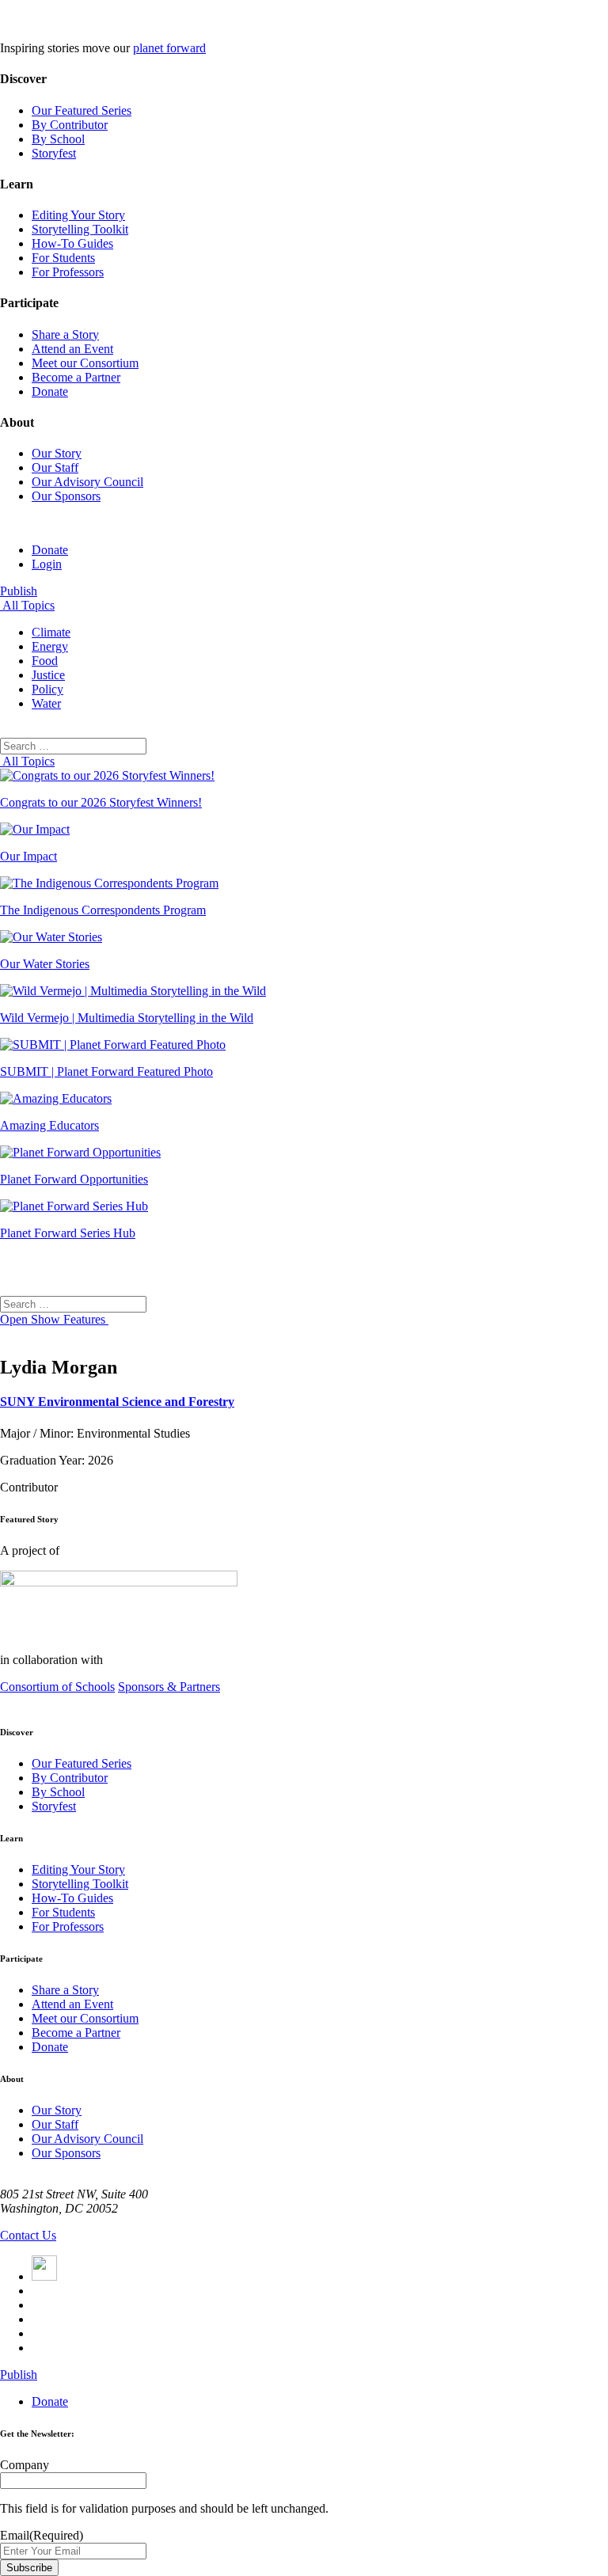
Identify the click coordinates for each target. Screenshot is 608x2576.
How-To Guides (72, 243)
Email (42, 2535)
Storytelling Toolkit (80, 229)
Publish (19, 591)
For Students (63, 258)
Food (45, 661)
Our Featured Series (82, 110)
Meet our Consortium (85, 363)
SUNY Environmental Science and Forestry (117, 1402)
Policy (47, 689)
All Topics (27, 605)
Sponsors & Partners (169, 1687)
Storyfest (54, 153)
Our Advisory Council (87, 482)
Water (46, 703)
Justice (48, 675)
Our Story (57, 453)
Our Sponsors (66, 496)
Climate (51, 632)
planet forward (169, 48)
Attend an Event (72, 349)
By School (58, 139)
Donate (50, 391)
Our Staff (55, 467)
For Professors (68, 272)
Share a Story (65, 334)
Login (47, 564)
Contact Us (28, 2235)
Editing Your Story (78, 215)
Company (25, 2465)
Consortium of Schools (57, 1687)
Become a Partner (76, 377)
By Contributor (70, 125)
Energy (50, 646)
